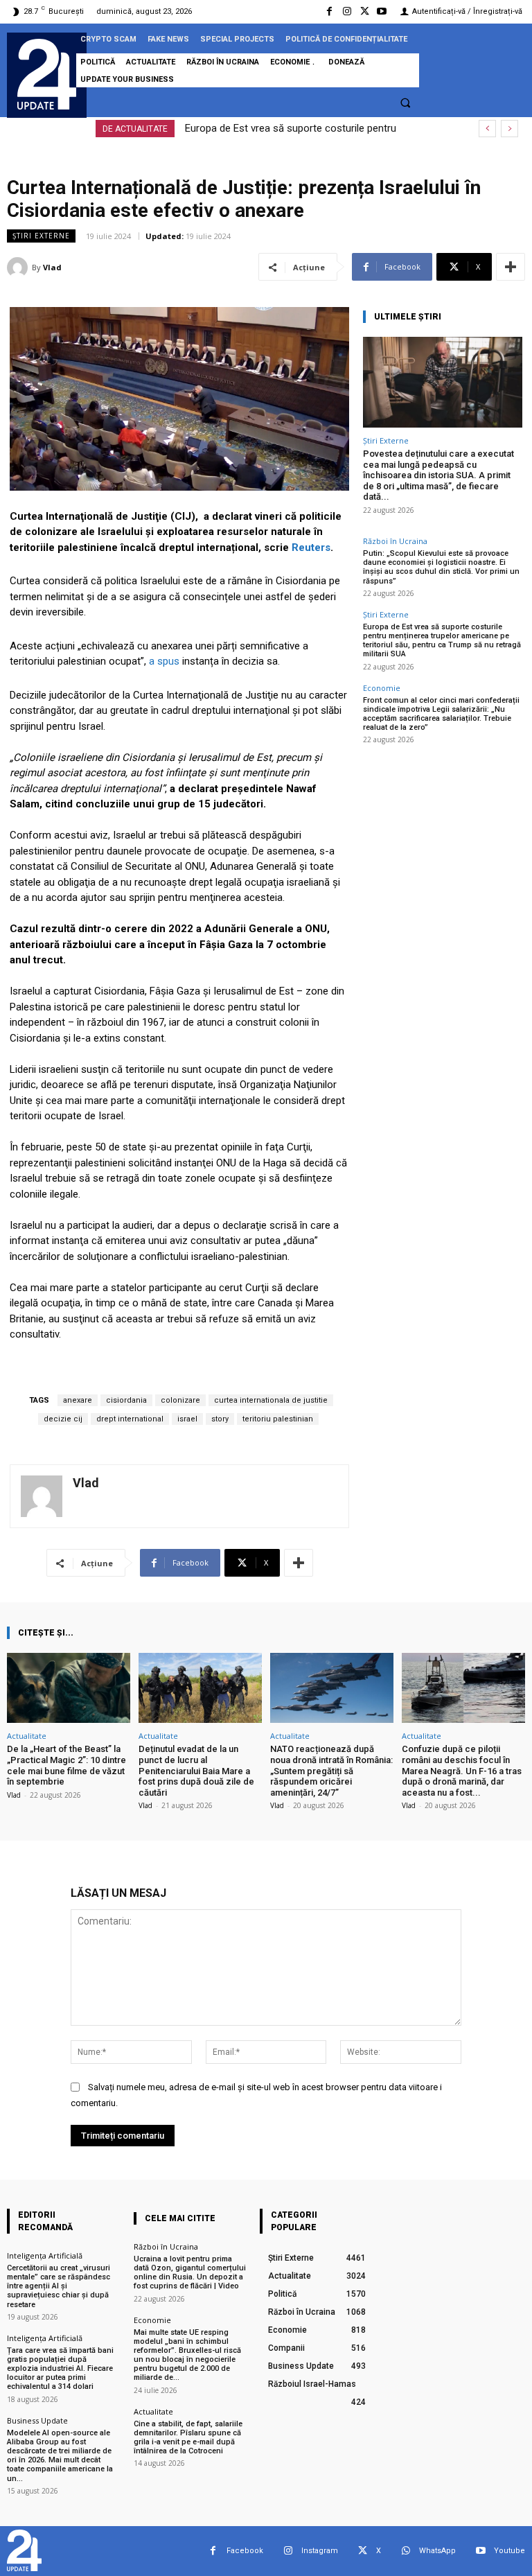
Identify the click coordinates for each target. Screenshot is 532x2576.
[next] (509, 129)
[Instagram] (347, 11)
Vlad (52, 267)
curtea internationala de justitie (271, 1400)
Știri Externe (41, 236)
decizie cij (63, 1419)
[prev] (487, 129)
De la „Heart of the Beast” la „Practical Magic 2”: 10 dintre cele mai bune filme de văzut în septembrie (66, 1765)
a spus (164, 661)
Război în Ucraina (395, 541)
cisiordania (126, 1400)
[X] (365, 11)
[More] (511, 267)
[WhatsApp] (406, 2551)
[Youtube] (382, 11)
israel (187, 1419)
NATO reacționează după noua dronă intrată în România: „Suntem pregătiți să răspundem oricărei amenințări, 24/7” (331, 1770)
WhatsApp (437, 2551)
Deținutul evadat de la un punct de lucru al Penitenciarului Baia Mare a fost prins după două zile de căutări (196, 1770)
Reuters (311, 547)
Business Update (37, 2420)
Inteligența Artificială (45, 2255)
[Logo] (47, 74)
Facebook (245, 2551)
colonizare (180, 1400)
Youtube (509, 2551)
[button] (405, 103)
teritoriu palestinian (278, 1419)
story (220, 1419)
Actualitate (27, 1736)
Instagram (320, 2551)
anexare (78, 1400)
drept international (130, 1419)
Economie (382, 688)
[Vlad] (19, 268)
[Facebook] (329, 11)
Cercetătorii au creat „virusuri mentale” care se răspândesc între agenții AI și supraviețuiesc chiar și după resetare (59, 2286)
